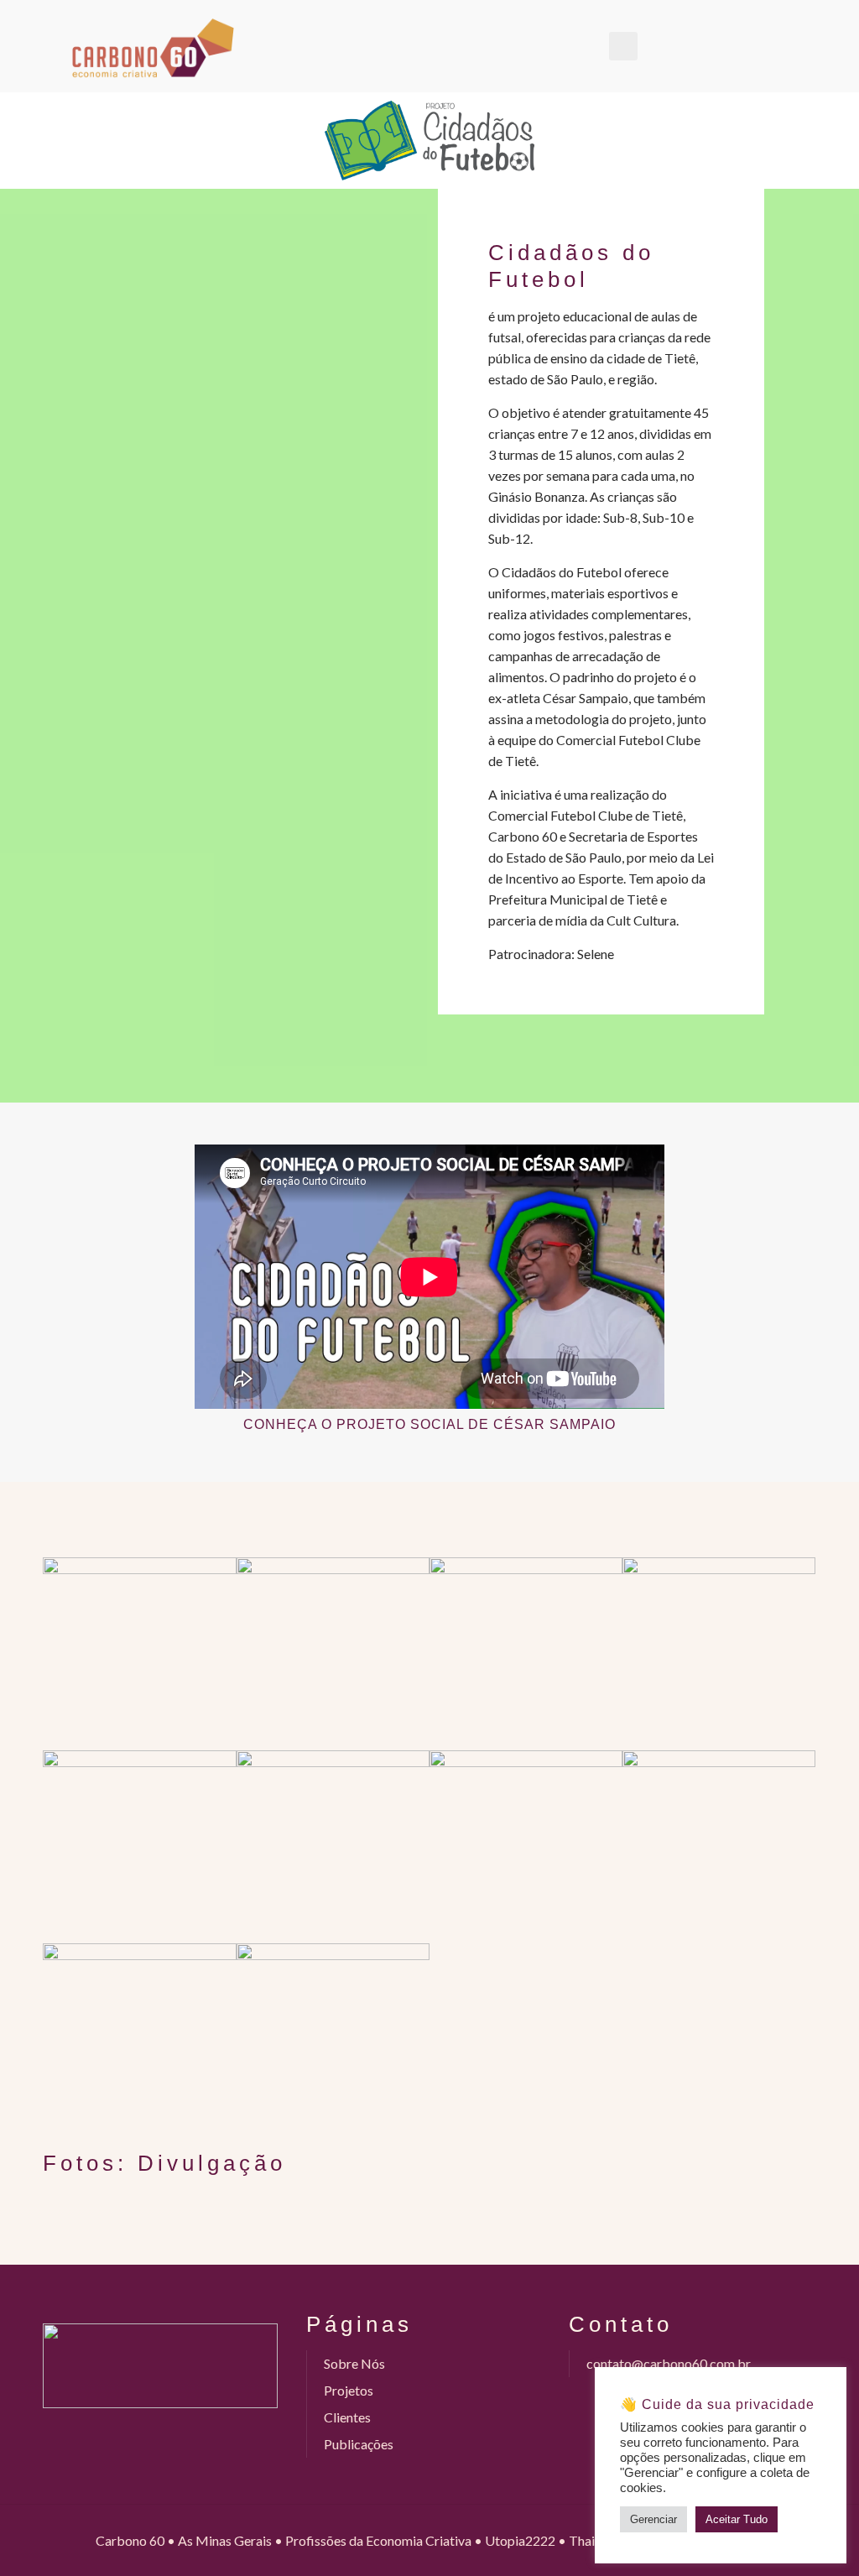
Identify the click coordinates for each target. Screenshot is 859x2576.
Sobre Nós (354, 2363)
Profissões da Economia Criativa (378, 2540)
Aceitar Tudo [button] (737, 2519)
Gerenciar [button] (653, 2519)
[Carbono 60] (153, 46)
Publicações (359, 2444)
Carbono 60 (130, 2540)
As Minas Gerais (225, 2540)
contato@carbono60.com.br (669, 2363)
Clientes (347, 2417)
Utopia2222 (520, 2540)
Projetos (349, 2390)
